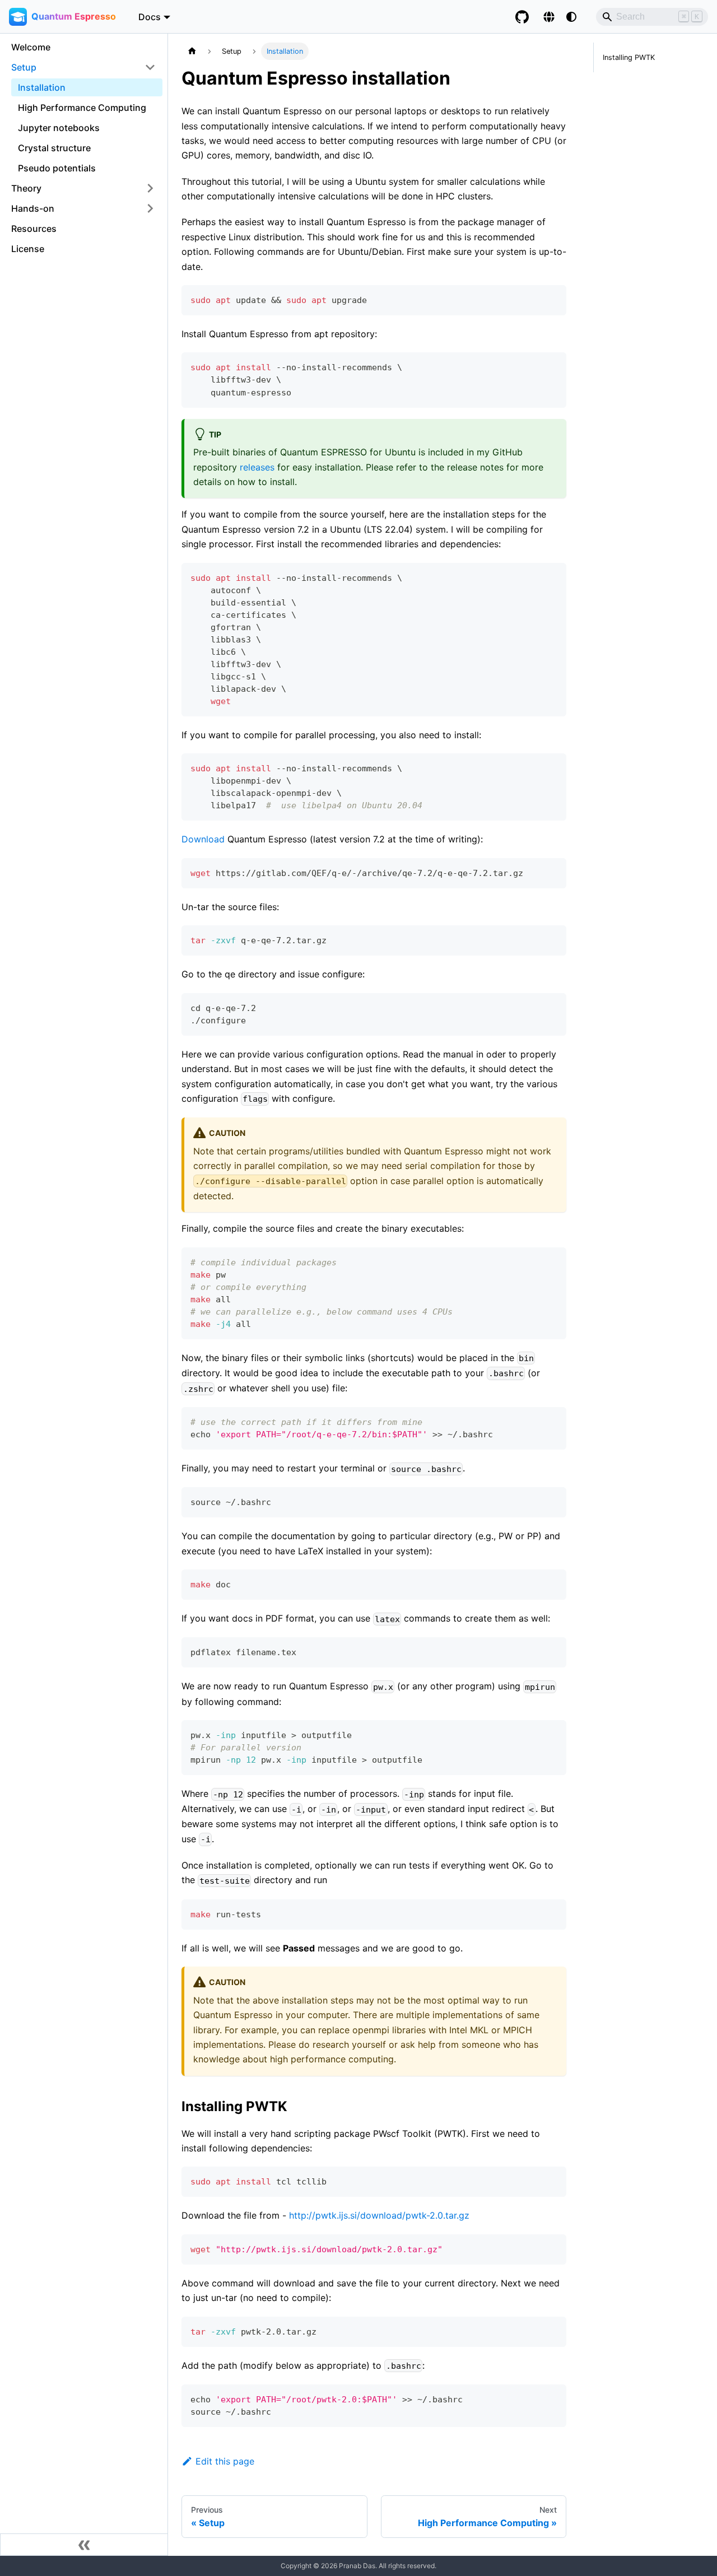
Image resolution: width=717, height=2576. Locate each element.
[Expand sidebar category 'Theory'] (150, 188)
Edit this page (225, 2461)
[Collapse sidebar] (84, 2545)
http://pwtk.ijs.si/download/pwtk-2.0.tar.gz (379, 2215)
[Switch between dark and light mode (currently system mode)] (571, 17)
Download (203, 839)
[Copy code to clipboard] (553, 299)
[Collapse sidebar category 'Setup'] (150, 67)
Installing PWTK (629, 57)
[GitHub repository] (522, 17)
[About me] (549, 17)
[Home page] (192, 51)
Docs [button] (150, 16)
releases (257, 467)
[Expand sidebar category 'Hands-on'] (150, 208)
